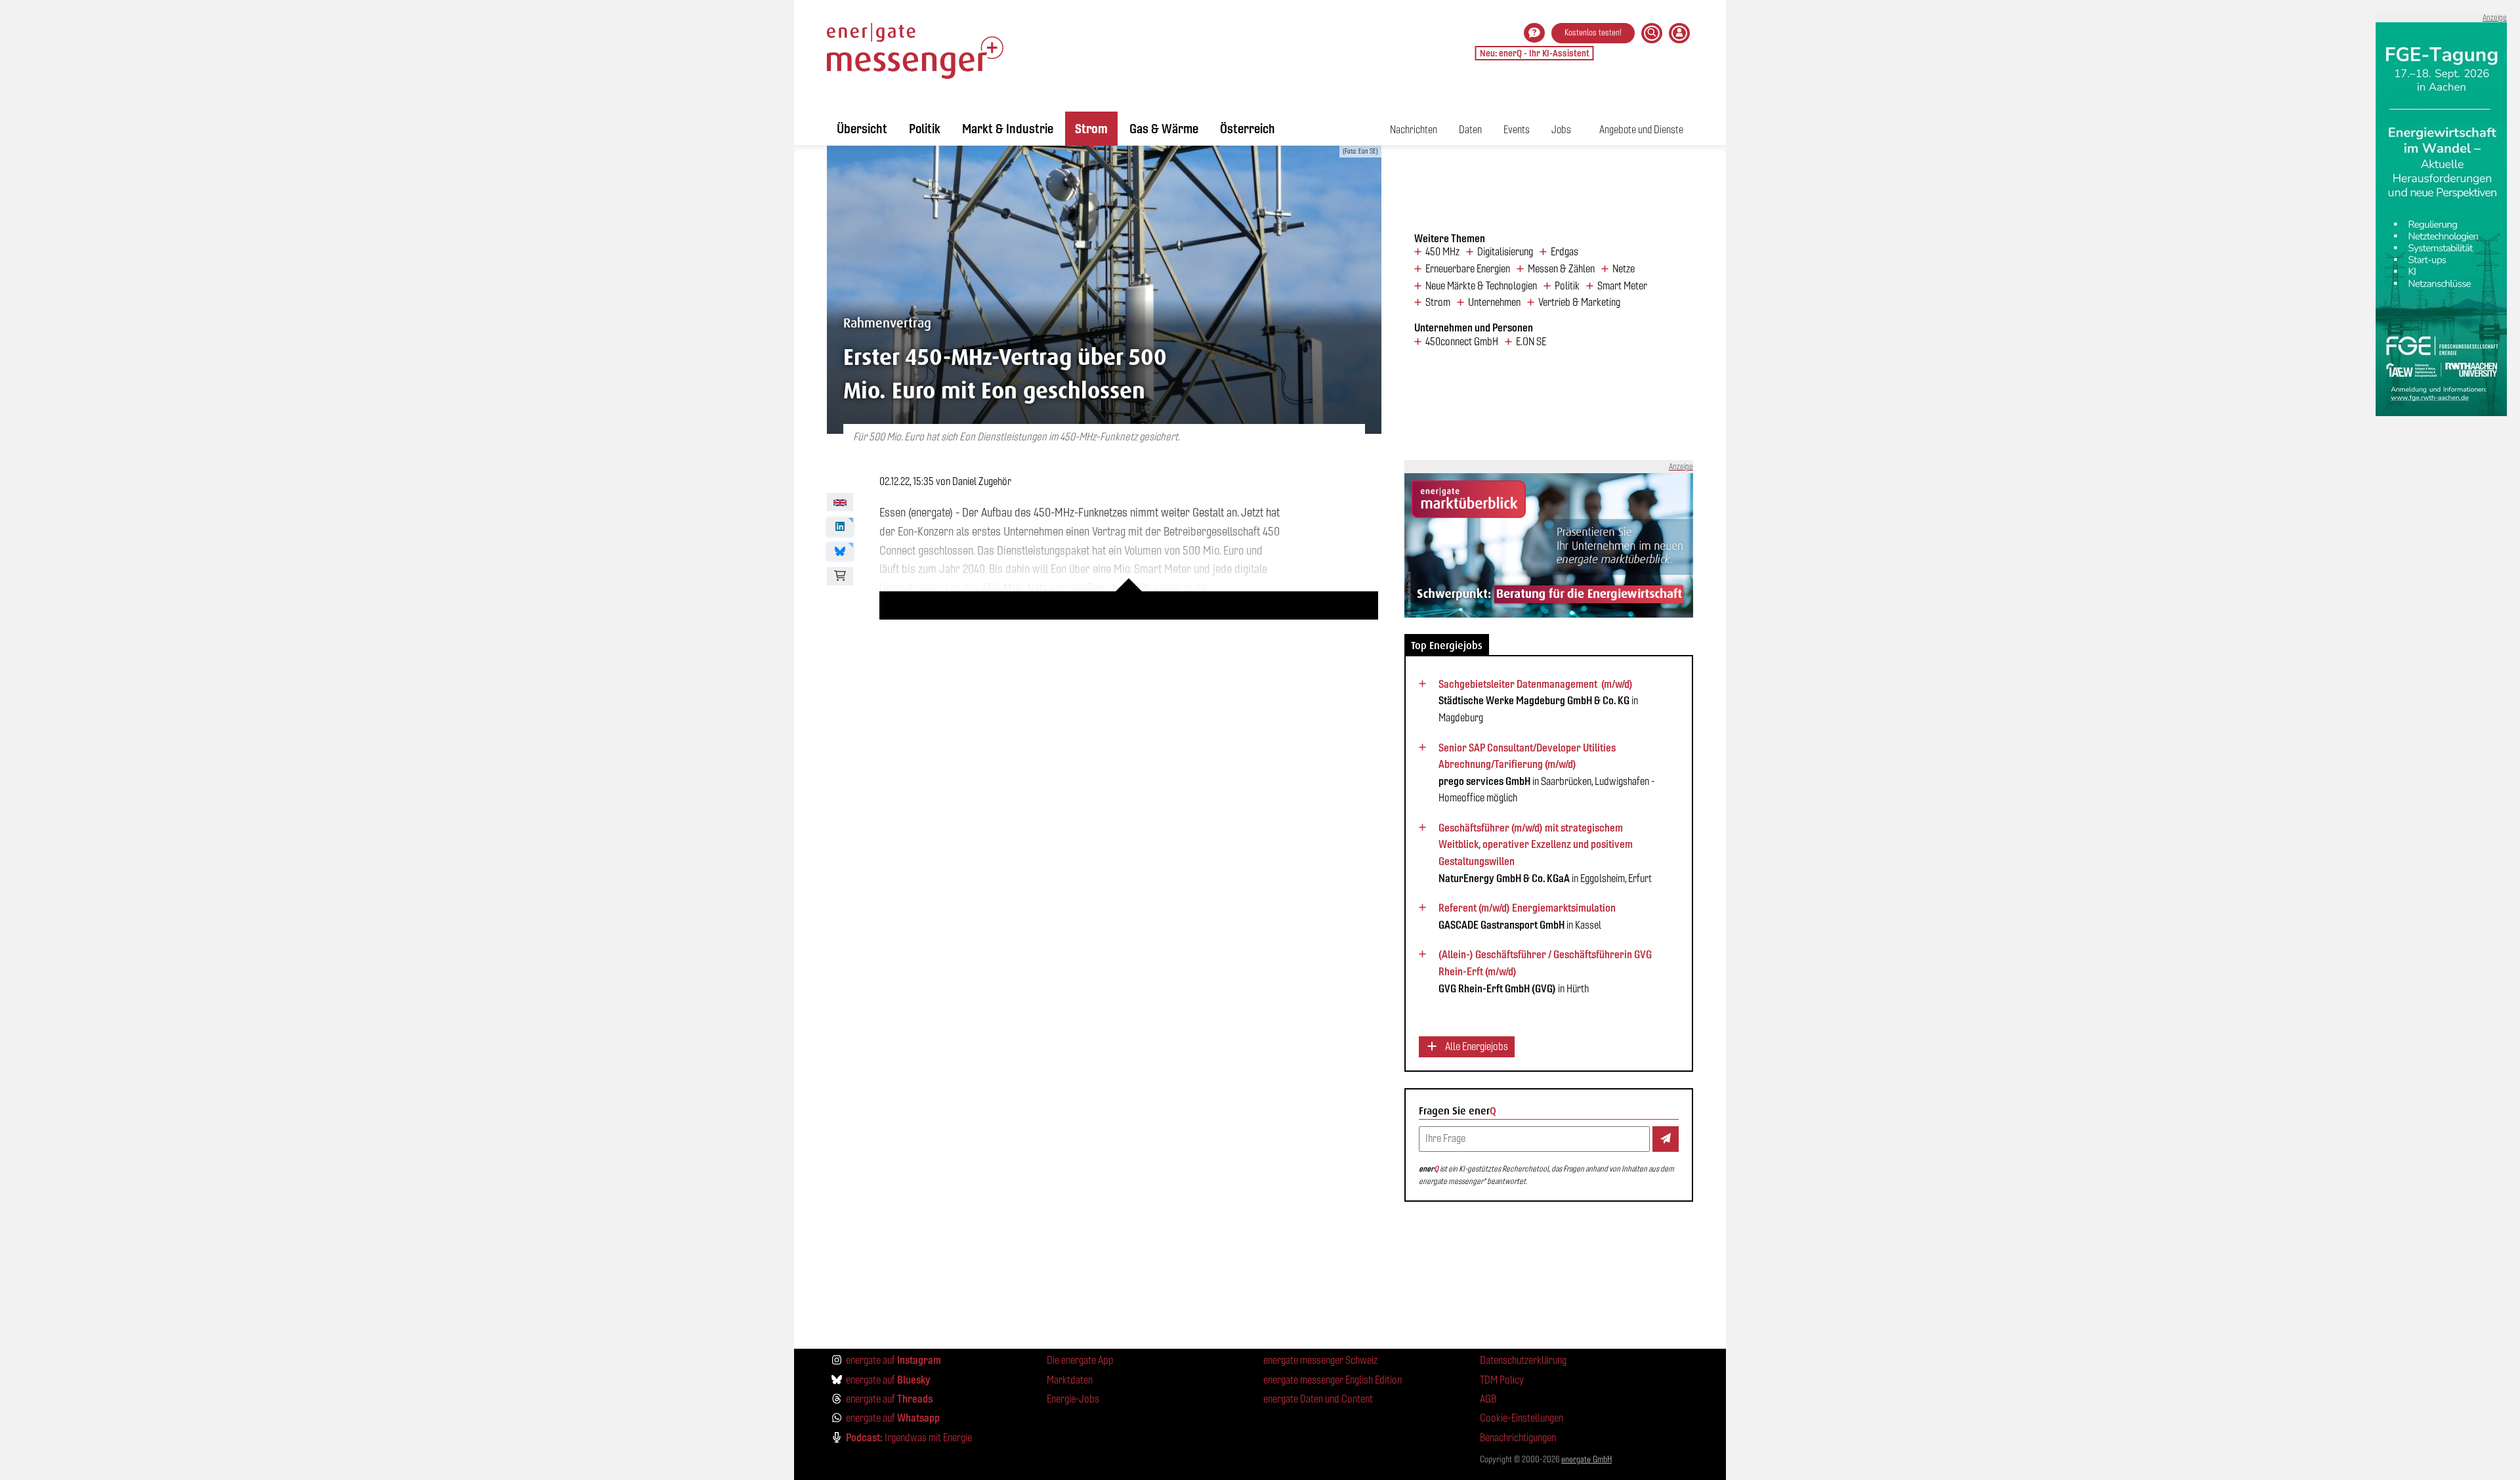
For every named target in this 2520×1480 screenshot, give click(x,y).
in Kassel (1527, 916)
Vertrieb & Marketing (1579, 303)
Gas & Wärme (1164, 129)
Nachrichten (1414, 130)
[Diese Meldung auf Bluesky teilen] (840, 552)
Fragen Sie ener (1458, 1111)
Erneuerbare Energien (1468, 269)
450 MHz (1442, 252)
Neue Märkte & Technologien (1481, 286)
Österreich (1248, 129)
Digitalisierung (1505, 252)
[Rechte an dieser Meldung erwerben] (840, 576)
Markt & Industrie (1008, 129)
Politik (925, 129)
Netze (1624, 269)
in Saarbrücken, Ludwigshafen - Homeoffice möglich (1547, 773)
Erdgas (1564, 252)
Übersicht (862, 129)
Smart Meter (1622, 286)
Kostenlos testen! (1593, 32)
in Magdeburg (1538, 701)
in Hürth (1545, 971)
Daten (1470, 130)
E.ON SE (1531, 342)
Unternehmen (1494, 303)
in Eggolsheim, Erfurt (1545, 853)
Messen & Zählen (1561, 269)
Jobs (1561, 130)
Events (1517, 130)
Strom (1091, 129)
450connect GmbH (1462, 342)
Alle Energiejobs (1476, 1047)
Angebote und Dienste (1641, 130)
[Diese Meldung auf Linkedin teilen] (840, 527)
